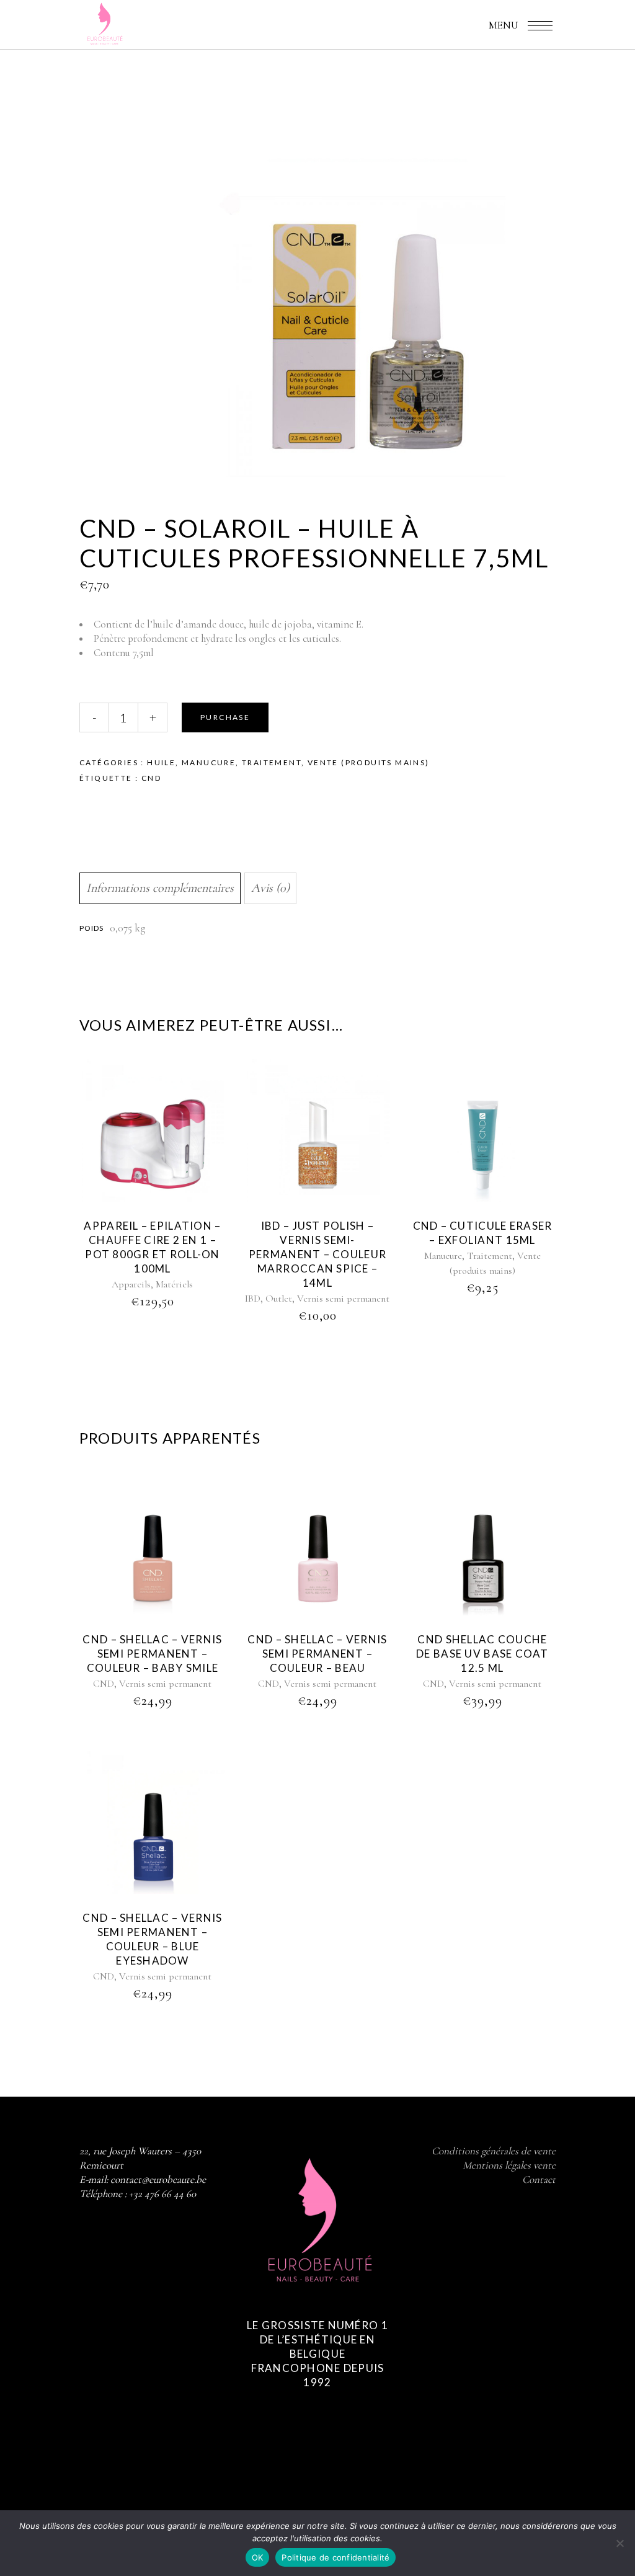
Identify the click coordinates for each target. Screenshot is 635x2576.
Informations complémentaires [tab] (160, 888)
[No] (619, 2543)
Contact (539, 2179)
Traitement (272, 762)
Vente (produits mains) (369, 762)
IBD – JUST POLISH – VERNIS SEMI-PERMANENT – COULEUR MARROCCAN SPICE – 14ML (317, 1254)
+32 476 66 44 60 (162, 2194)
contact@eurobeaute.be (158, 2179)
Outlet (279, 1299)
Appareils (131, 1284)
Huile (161, 762)
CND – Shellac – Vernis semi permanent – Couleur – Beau (317, 1654)
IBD (253, 1299)
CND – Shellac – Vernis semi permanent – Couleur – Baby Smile (152, 1654)
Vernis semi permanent (343, 1299)
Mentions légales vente (509, 2165)
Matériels (174, 1284)
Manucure (209, 762)
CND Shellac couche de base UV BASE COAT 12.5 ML (482, 1654)
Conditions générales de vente (494, 2151)
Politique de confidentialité (335, 2557)
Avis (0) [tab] (270, 888)
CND (151, 778)
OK (258, 2557)
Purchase (225, 717)
